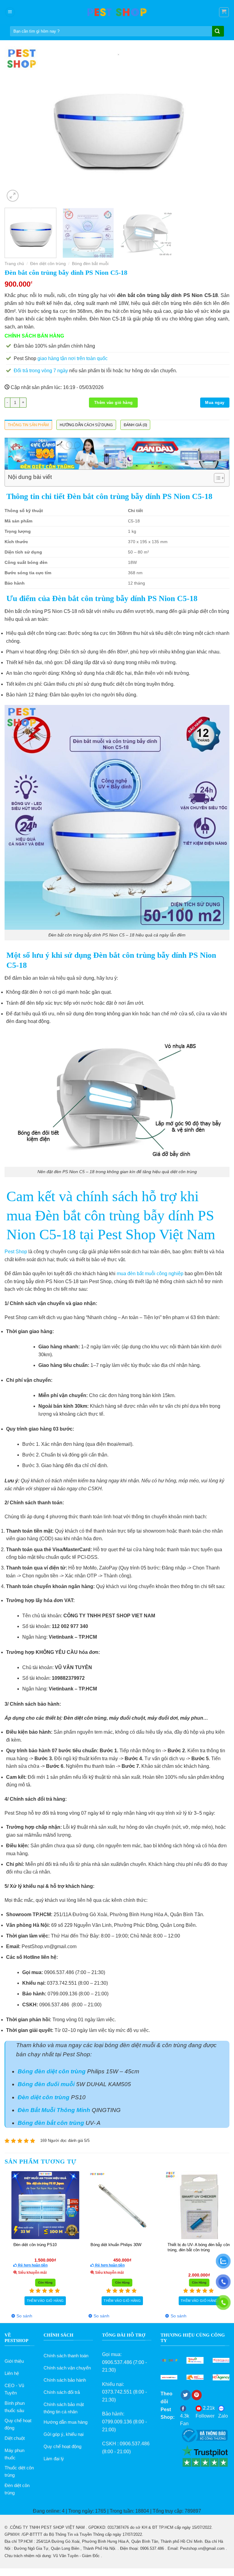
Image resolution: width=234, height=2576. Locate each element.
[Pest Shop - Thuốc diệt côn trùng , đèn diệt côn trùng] (117, 12)
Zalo (223, 2416)
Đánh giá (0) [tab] (135, 425)
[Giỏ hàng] (224, 12)
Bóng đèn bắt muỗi (90, 264)
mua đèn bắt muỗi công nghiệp (150, 1274)
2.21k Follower (205, 2412)
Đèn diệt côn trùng (48, 264)
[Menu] (10, 12)
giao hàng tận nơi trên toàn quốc (73, 358)
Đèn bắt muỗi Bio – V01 (71, 2245)
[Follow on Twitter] (186, 2395)
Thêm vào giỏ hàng (113, 403)
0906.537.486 (117, 2362)
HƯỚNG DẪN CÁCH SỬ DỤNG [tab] (86, 425)
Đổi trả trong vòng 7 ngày (41, 371)
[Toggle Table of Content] (216, 478)
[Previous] (17, 125)
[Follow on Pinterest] (197, 2395)
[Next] (217, 125)
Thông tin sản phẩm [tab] (28, 425)
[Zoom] (13, 196)
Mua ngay (215, 403)
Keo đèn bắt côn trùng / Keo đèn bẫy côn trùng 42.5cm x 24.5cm (155, 2247)
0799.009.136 (117, 2422)
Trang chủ (14, 264)
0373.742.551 (117, 2392)
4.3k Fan (185, 2420)
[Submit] (217, 32)
